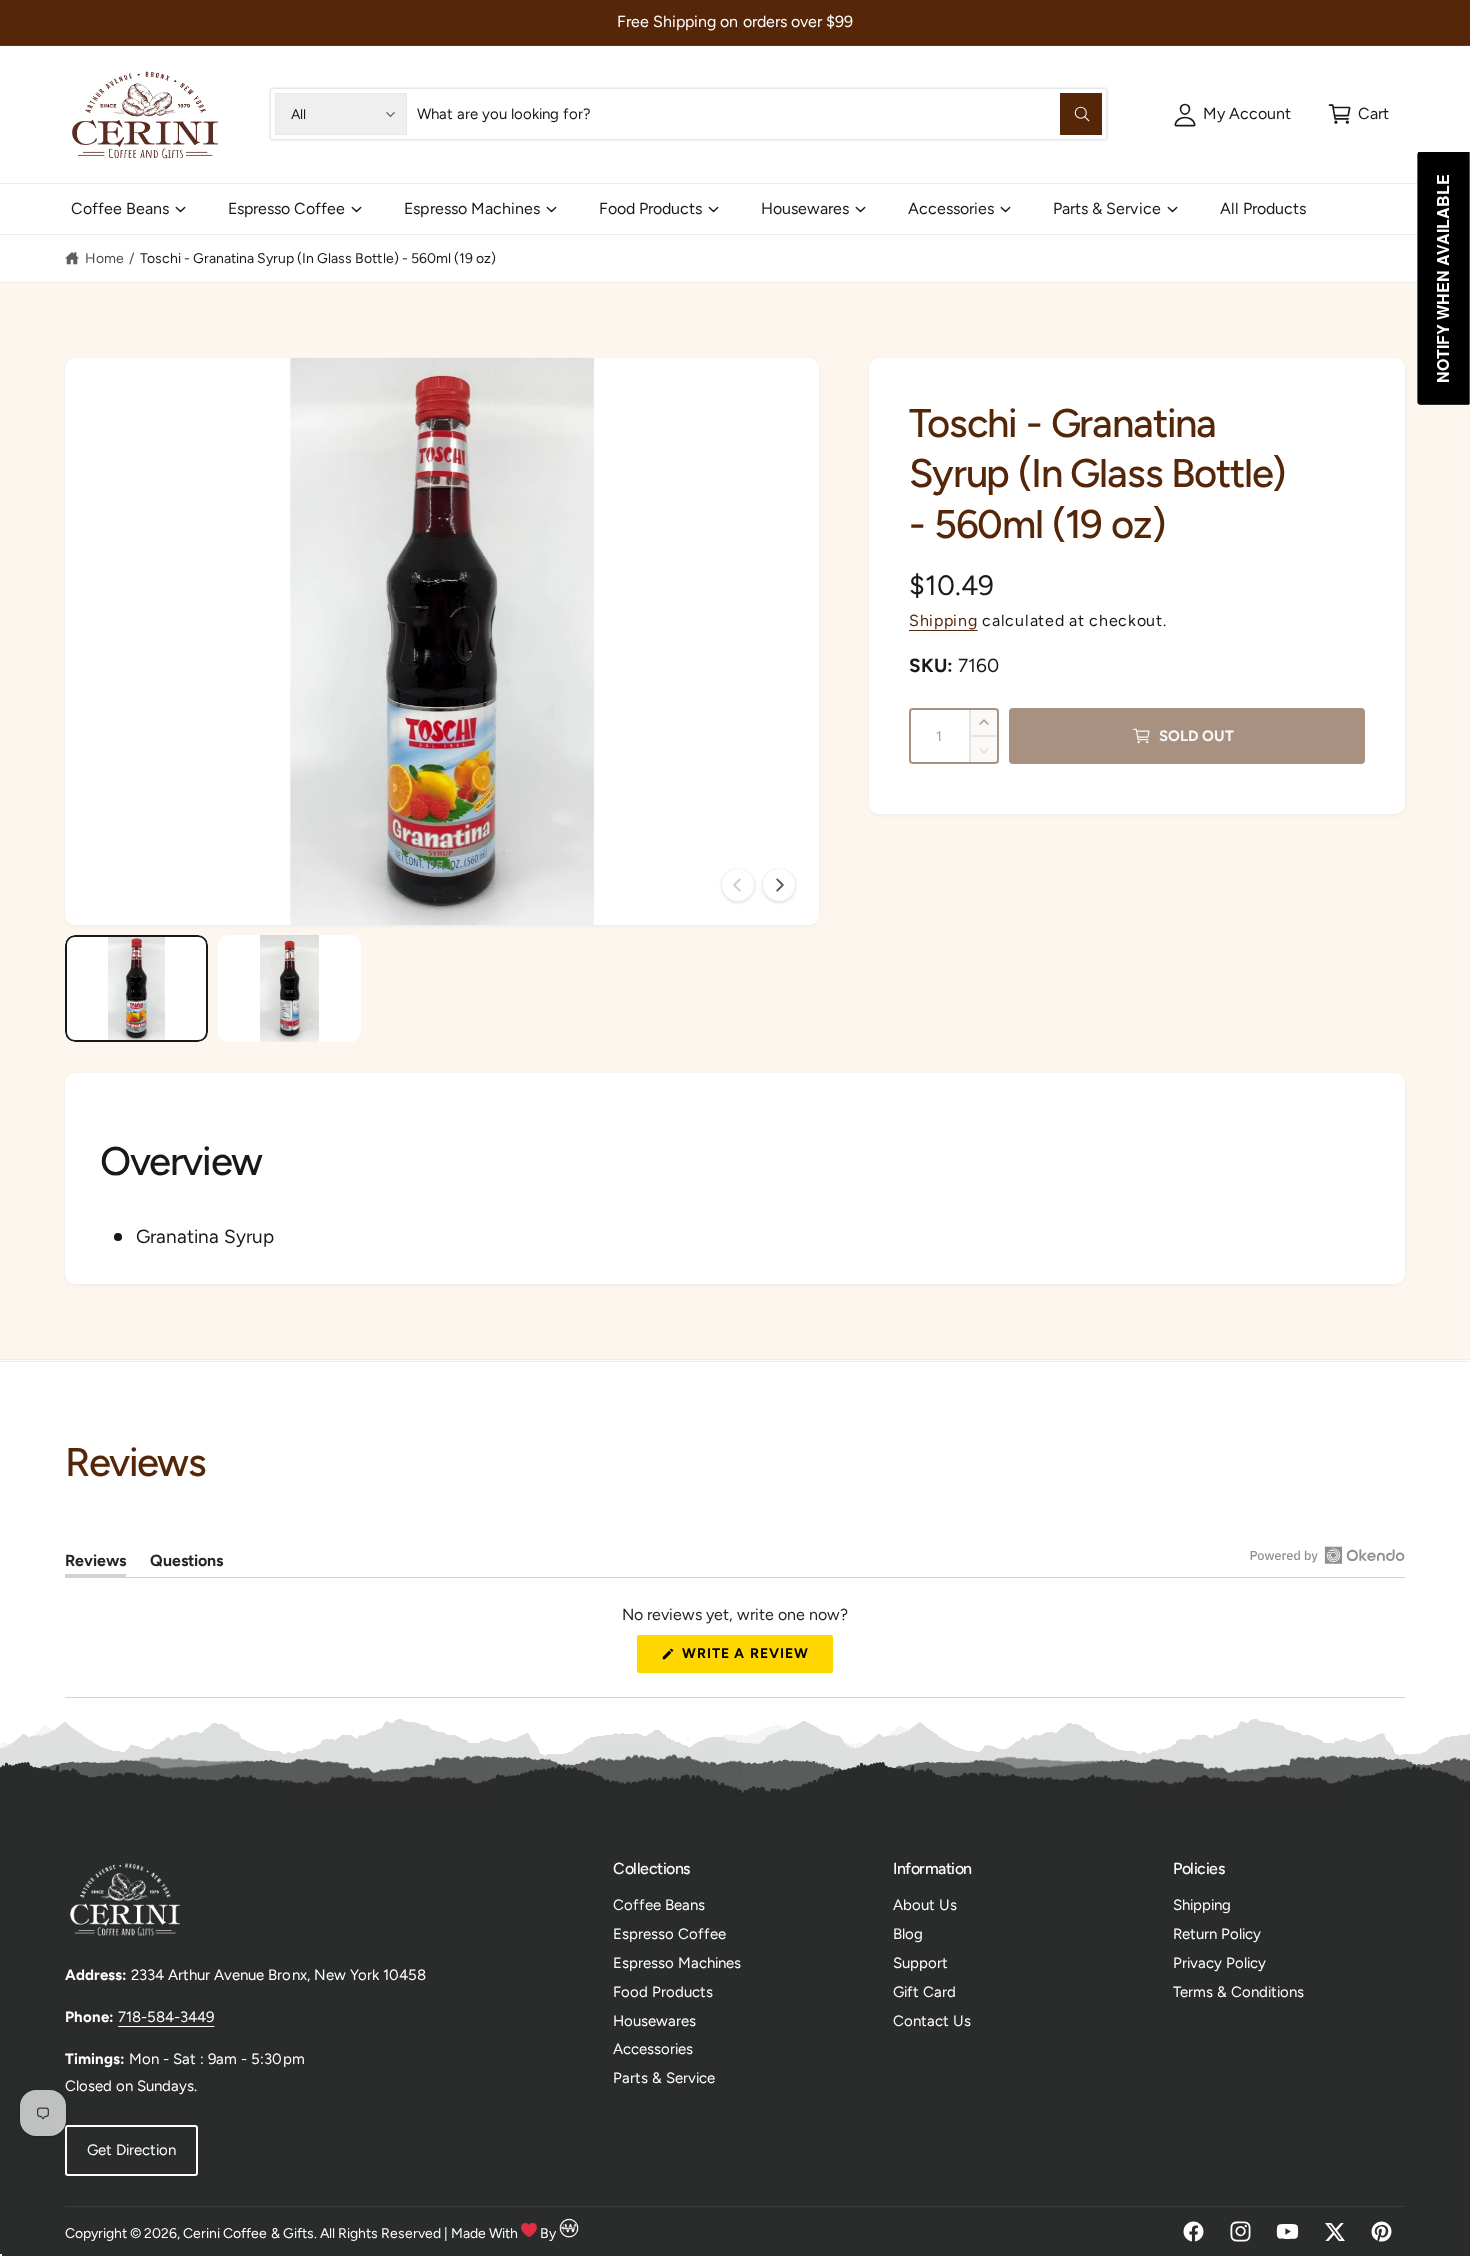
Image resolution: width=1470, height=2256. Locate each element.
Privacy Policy (1219, 1963)
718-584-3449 (166, 2017)
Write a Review (751, 1658)
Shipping (943, 620)
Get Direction (131, 2150)
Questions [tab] (186, 1564)
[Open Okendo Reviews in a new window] (1327, 1555)
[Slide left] (738, 885)
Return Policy (1217, 1934)
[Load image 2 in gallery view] (289, 988)
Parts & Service (1106, 208)
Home (104, 258)
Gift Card (924, 1992)
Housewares (805, 208)
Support (920, 1963)
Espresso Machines (471, 208)
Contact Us (932, 2021)
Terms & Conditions (1238, 1992)
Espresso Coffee (286, 208)
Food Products (650, 208)
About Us (925, 1905)
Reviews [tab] (95, 1564)
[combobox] (759, 114)
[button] (1358, 114)
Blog (908, 1934)
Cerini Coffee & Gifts (248, 2233)
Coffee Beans (120, 208)
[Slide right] (779, 885)
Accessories (951, 208)
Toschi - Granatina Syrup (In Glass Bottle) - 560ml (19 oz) (318, 258)
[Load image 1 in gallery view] (136, 988)
